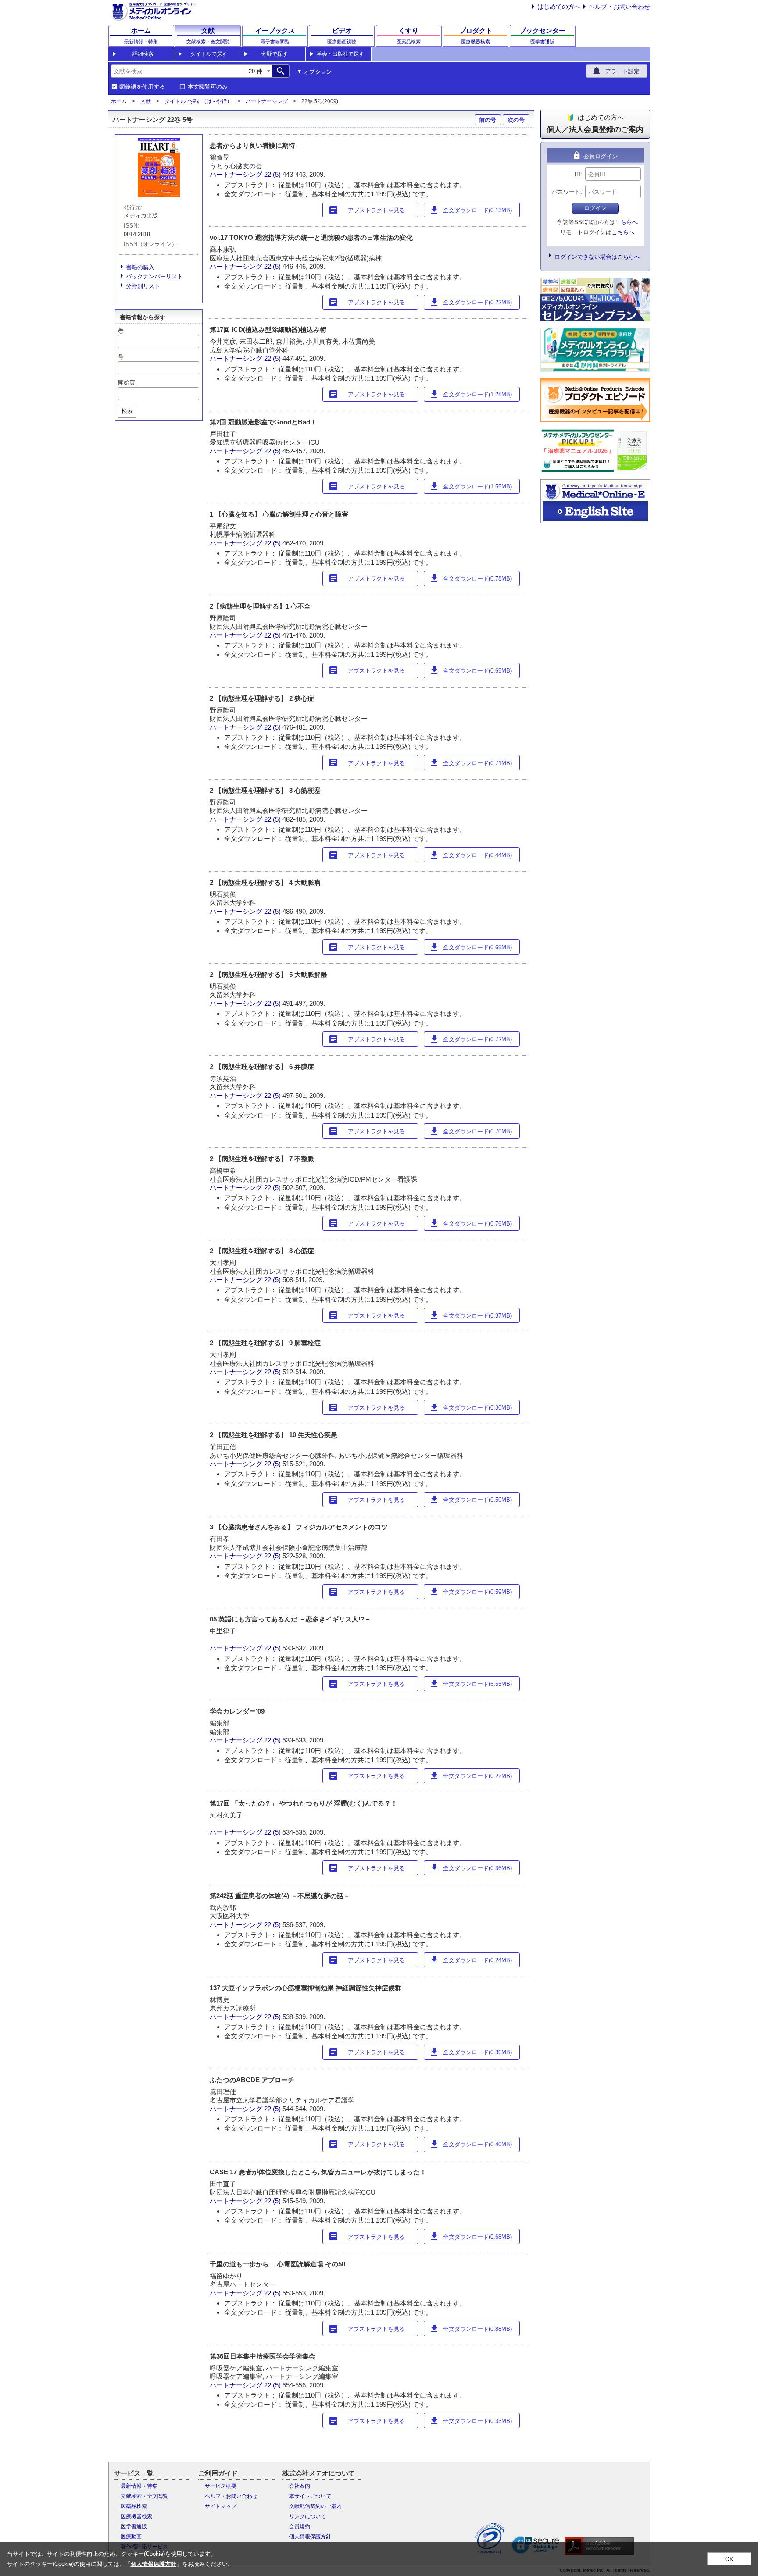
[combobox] (177, 71)
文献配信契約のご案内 (315, 2506)
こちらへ (626, 222)
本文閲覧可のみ (208, 87)
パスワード (566, 192)
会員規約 (300, 2526)
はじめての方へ (559, 7)
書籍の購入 (140, 267)
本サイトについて (310, 2496)
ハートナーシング (267, 101)
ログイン (595, 208)
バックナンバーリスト (154, 276)
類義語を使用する (142, 87)
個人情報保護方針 (310, 2537)
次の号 (516, 120)
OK (729, 2559)
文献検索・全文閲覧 (144, 2496)
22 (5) (273, 174)
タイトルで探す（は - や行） (198, 101)
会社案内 (300, 2486)
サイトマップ (221, 2506)
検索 (127, 411)
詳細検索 (143, 54)
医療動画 (131, 2537)
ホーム (119, 101)
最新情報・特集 (139, 2486)
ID (577, 174)
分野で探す (275, 54)
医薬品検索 (134, 2506)
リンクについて (307, 2516)
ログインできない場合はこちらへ (597, 257)
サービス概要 (221, 2486)
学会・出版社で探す (340, 54)
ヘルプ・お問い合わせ (619, 7)
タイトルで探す (209, 54)
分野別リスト (143, 286)
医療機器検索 (136, 2516)
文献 (146, 101)
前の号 (488, 120)
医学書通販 (134, 2526)
